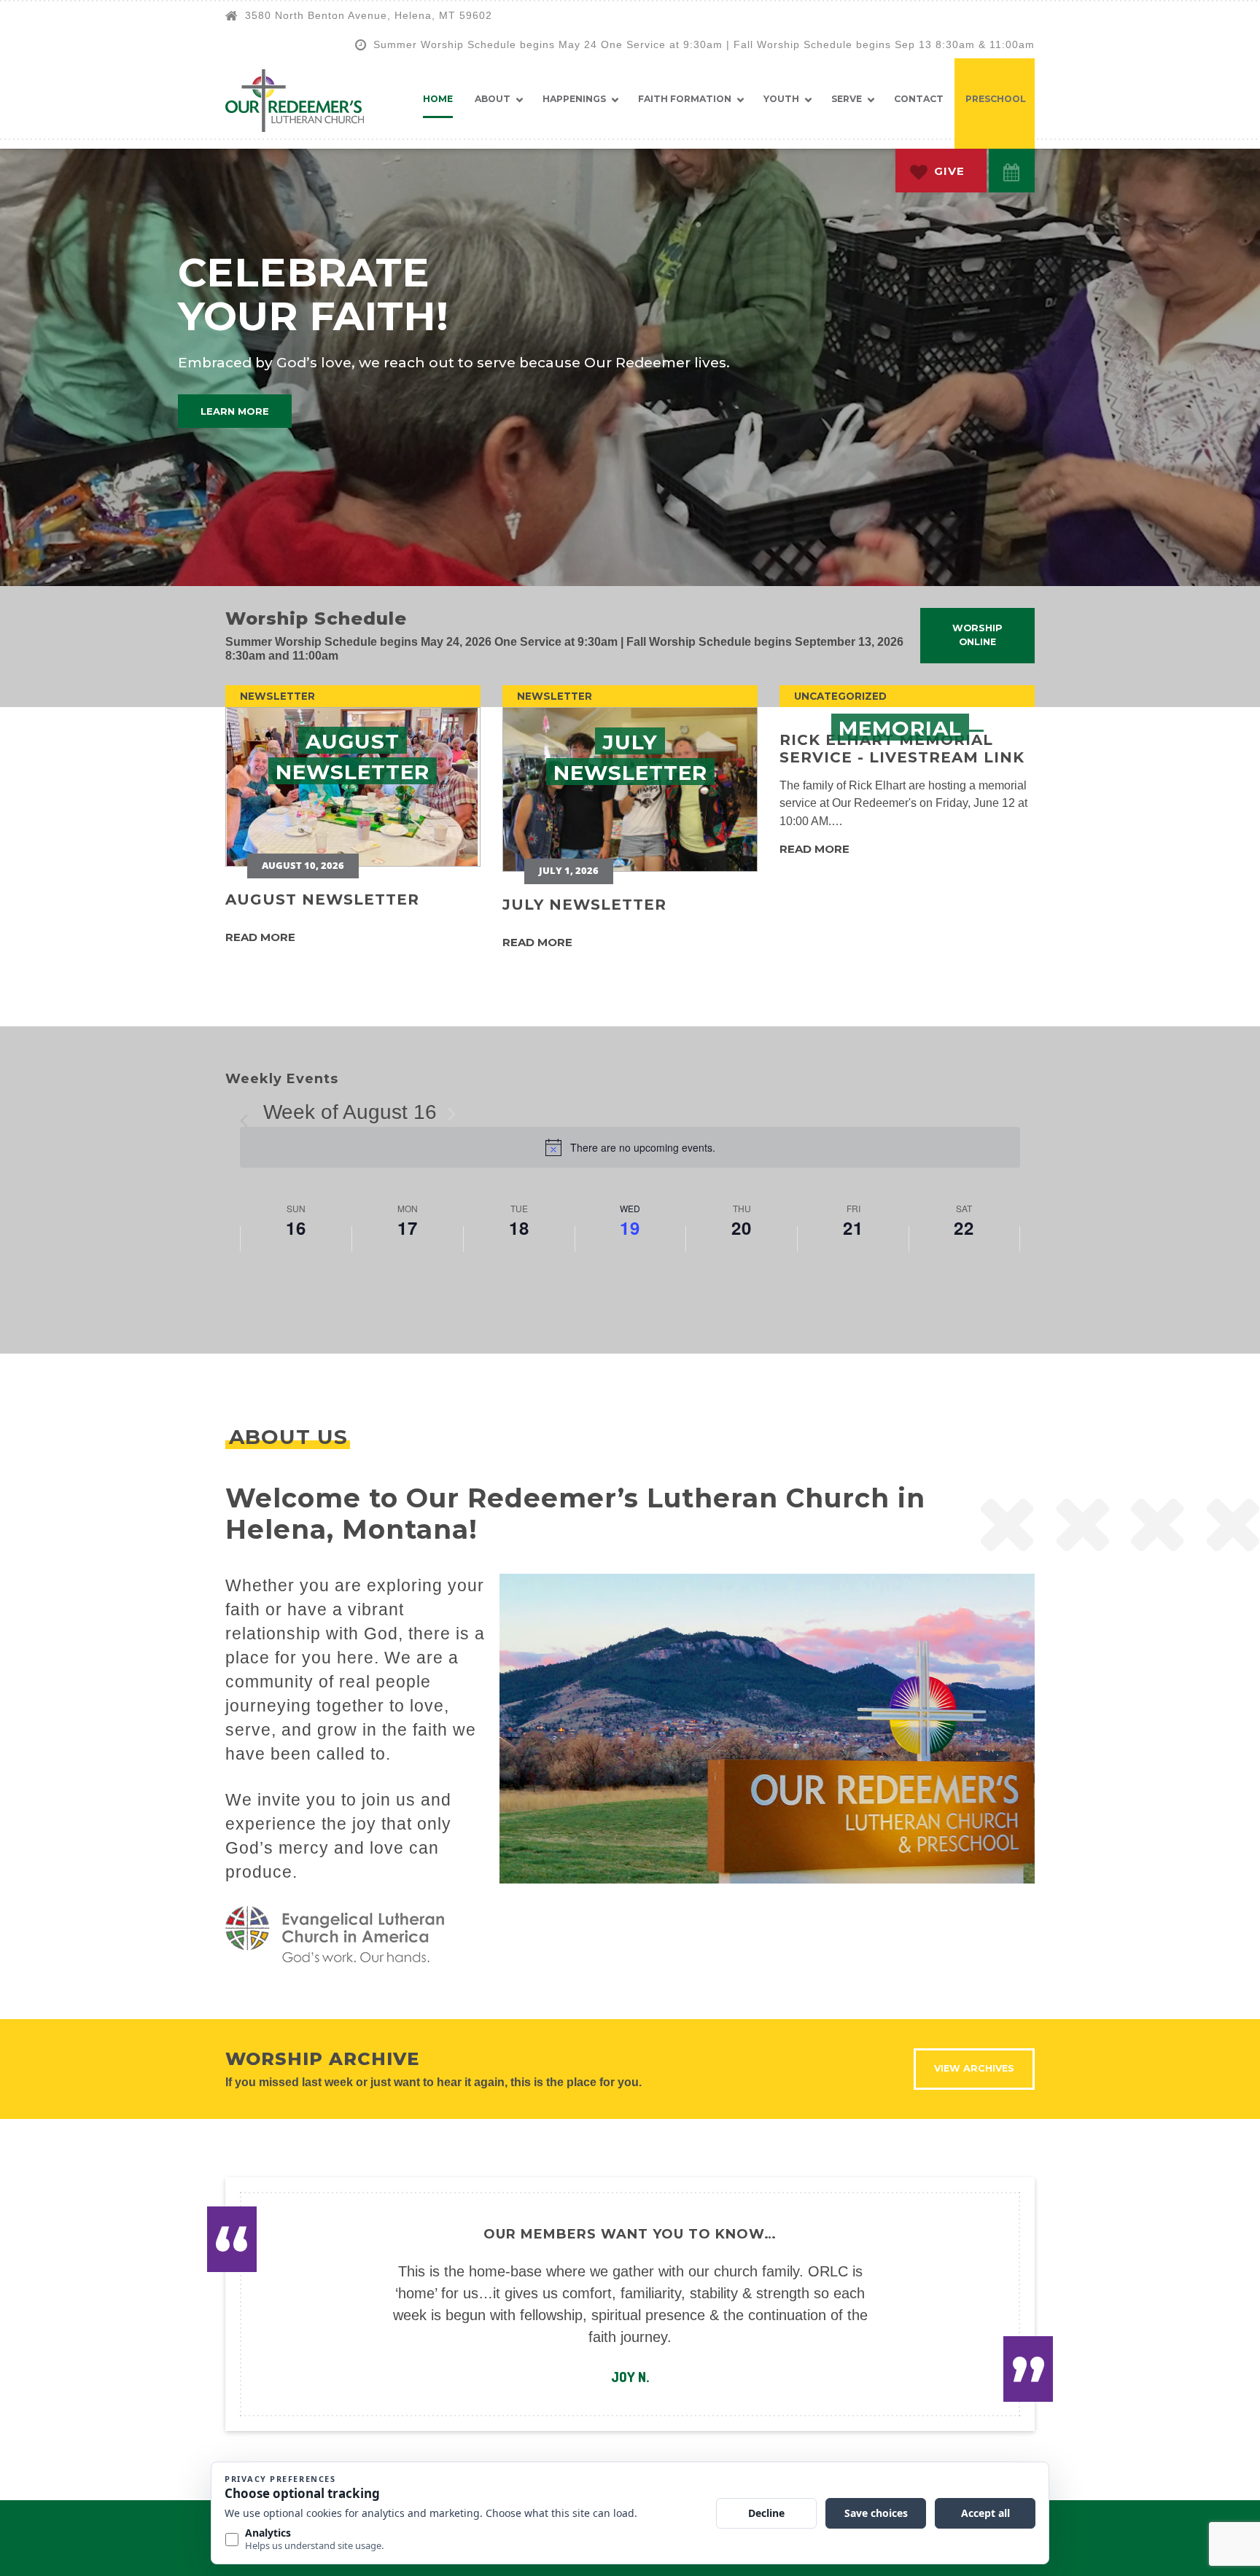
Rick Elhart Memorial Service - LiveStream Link (902, 749)
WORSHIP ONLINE (977, 635)
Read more (260, 937)
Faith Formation (685, 99)
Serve (847, 99)
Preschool (996, 99)
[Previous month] (249, 1114)
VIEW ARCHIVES (974, 2068)
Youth (781, 99)
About (493, 99)
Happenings (574, 99)
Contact (919, 99)
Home (438, 99)
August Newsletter (322, 899)
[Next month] (451, 1114)
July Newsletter (584, 905)
